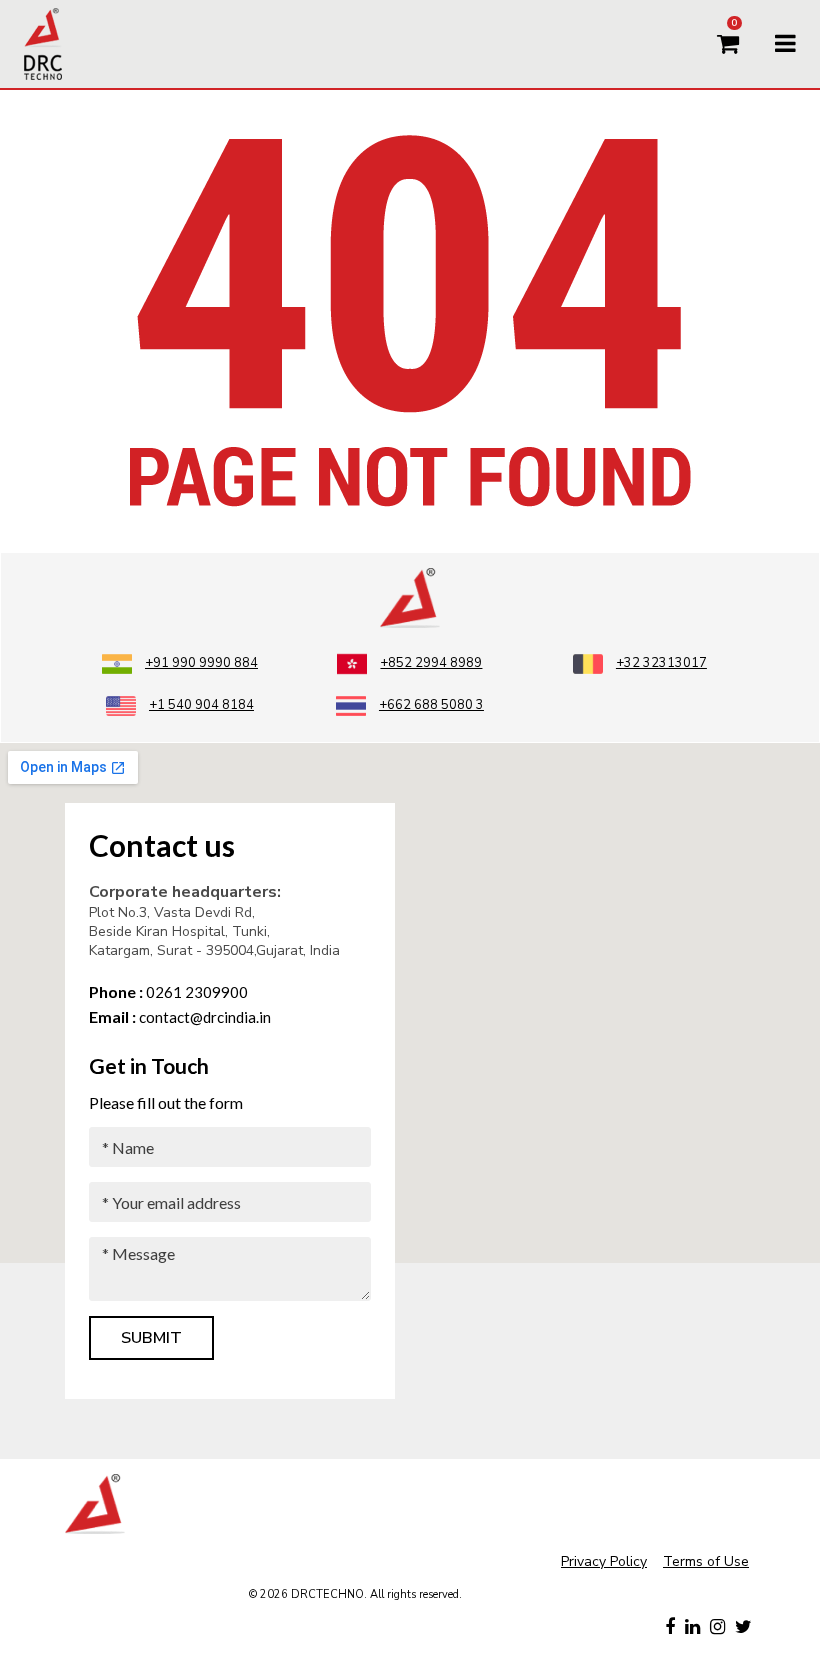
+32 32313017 (661, 663)
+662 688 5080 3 (431, 705)
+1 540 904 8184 (201, 705)
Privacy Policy (604, 1561)
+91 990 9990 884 (201, 663)
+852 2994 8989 (431, 663)
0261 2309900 (168, 992)
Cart (734, 25)
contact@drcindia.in (180, 1017)
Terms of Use (706, 1561)
